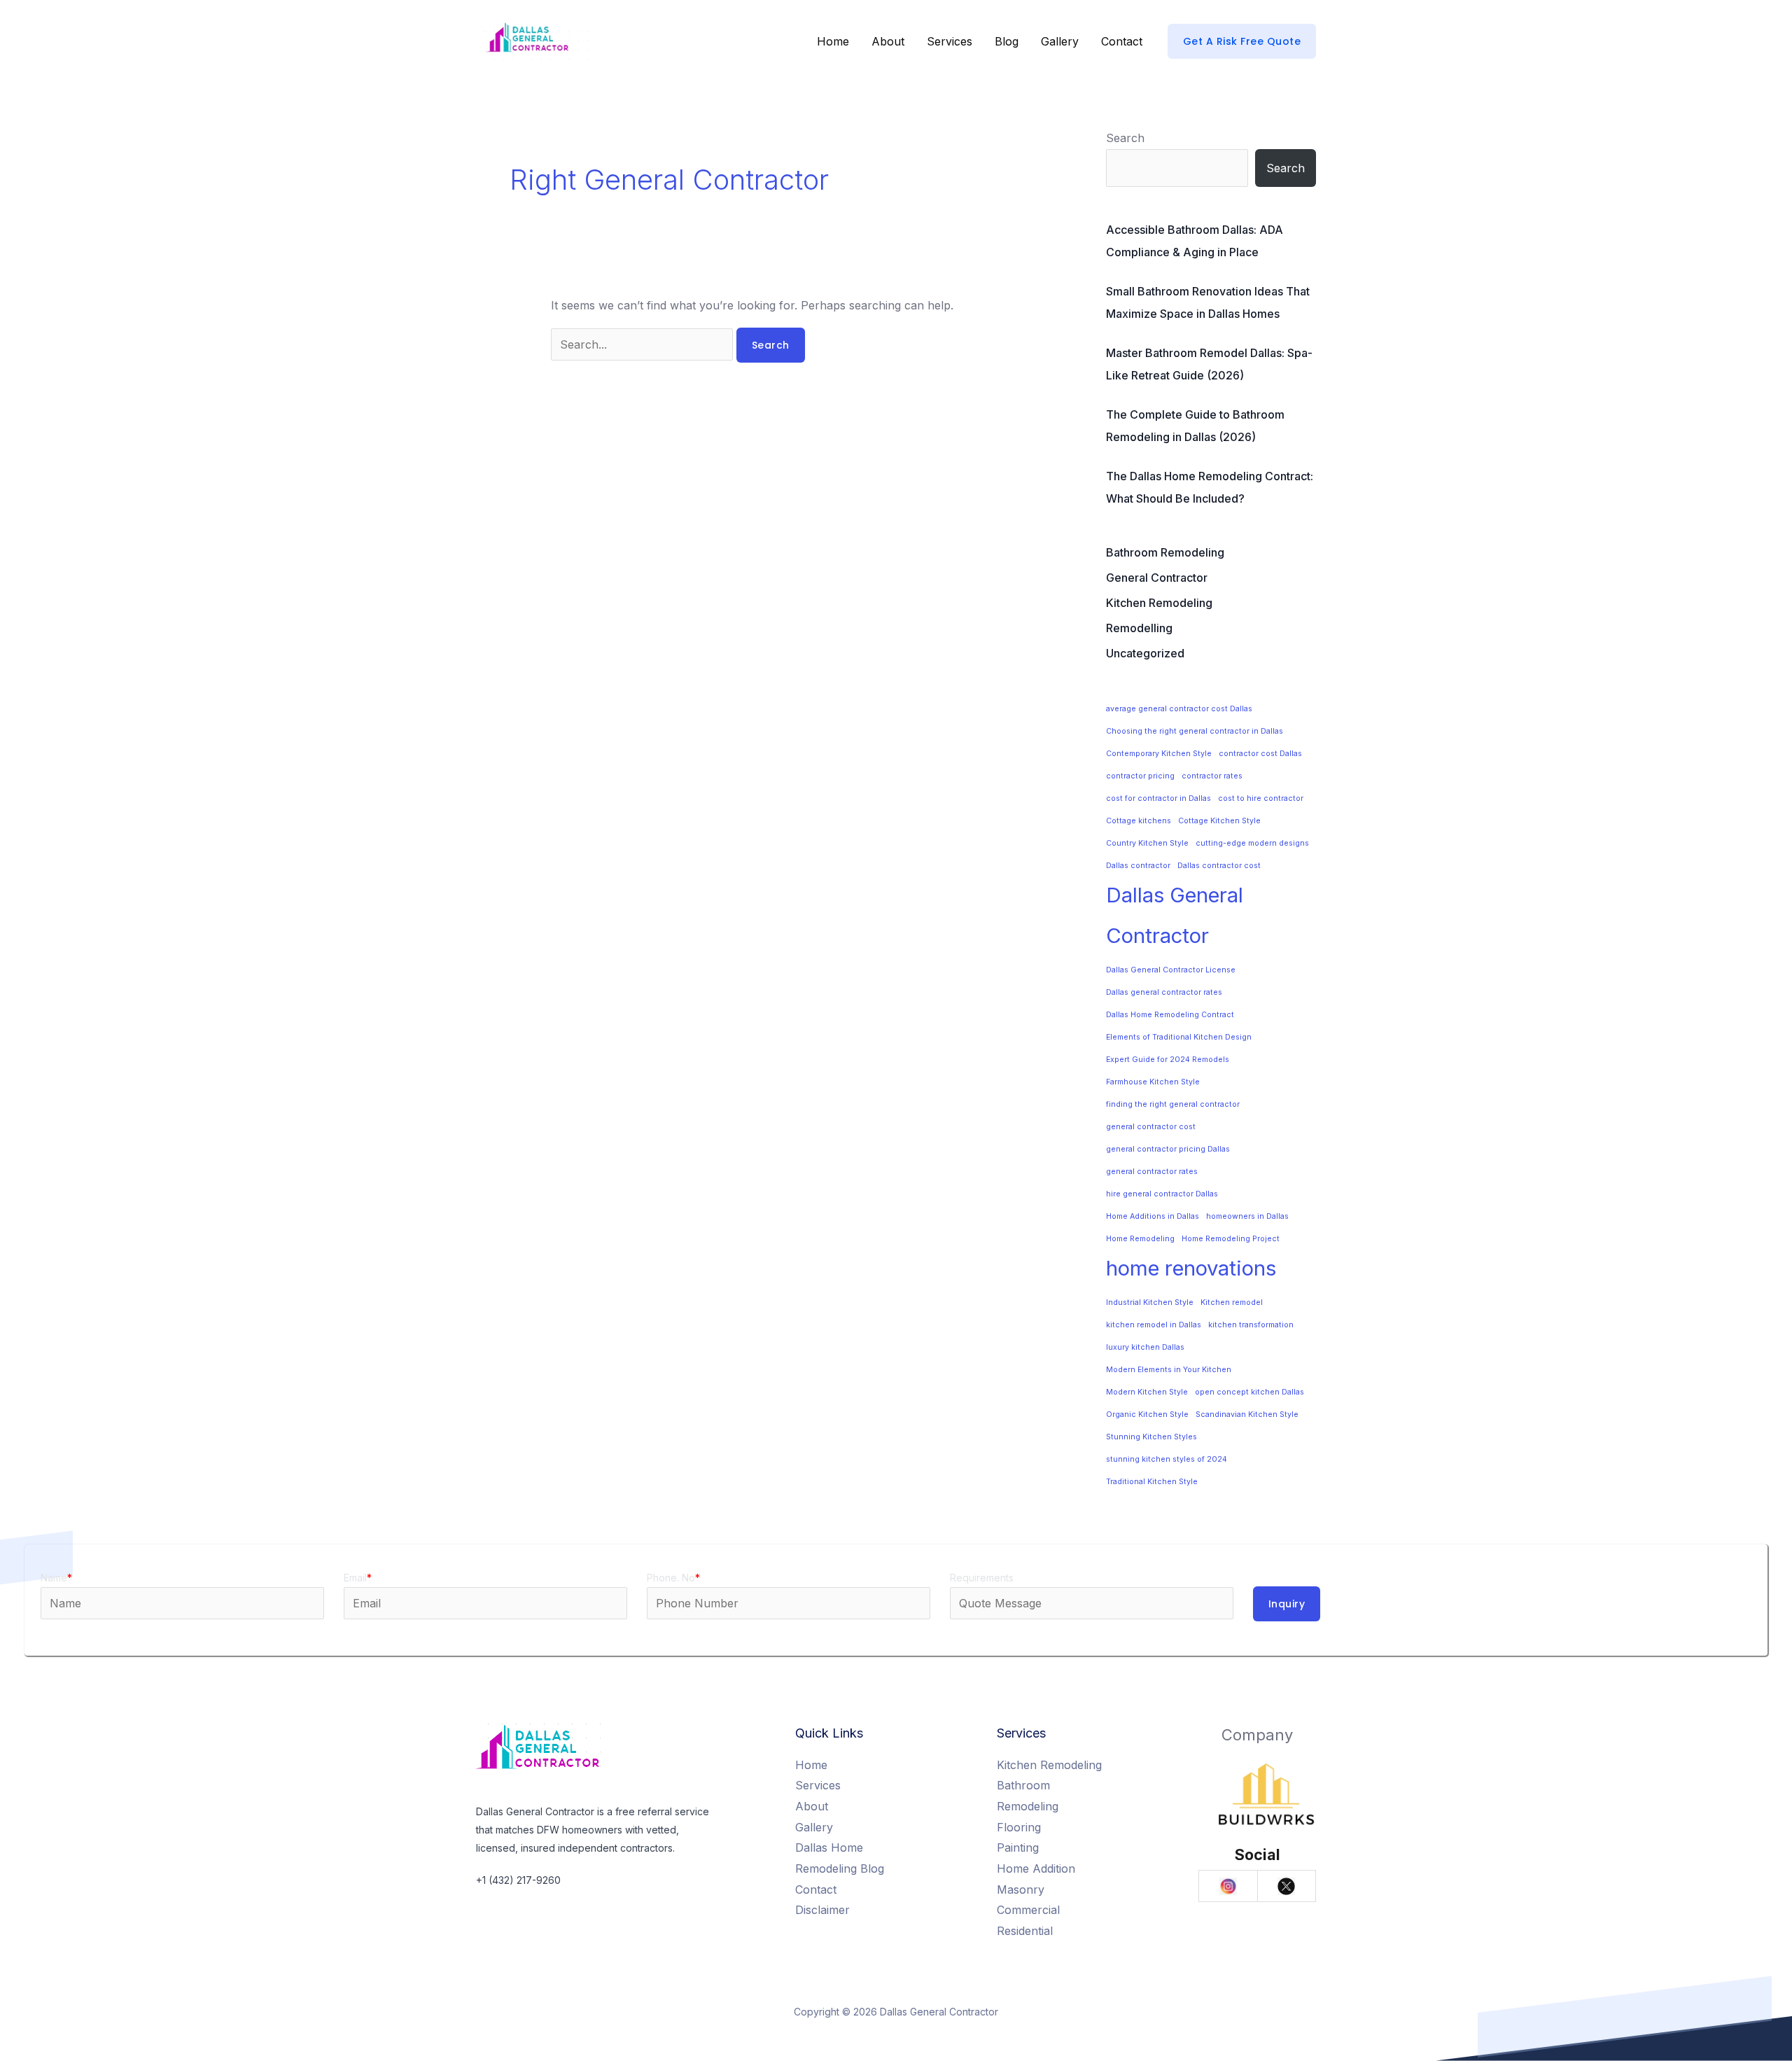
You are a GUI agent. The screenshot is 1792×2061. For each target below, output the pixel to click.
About (888, 41)
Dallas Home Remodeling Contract (1170, 1015)
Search (1125, 138)
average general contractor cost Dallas (1179, 709)
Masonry (1021, 1889)
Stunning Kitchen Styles (1151, 1437)
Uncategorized (1145, 653)
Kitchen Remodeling (1159, 603)
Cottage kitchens (1139, 821)
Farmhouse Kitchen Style (1153, 1082)
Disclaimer (822, 1910)
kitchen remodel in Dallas (1154, 1325)
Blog (1007, 41)
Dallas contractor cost (1219, 866)
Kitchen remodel (1232, 1302)
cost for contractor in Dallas (1158, 798)
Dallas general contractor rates (1164, 992)
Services (950, 41)
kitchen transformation (1251, 1325)
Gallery (1060, 41)
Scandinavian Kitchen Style (1247, 1414)
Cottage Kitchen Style (1219, 821)
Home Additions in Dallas (1153, 1216)
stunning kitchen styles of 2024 (1167, 1459)
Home (833, 41)
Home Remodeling (1140, 1239)
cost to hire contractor (1261, 798)
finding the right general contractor (1173, 1104)
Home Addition (1036, 1868)
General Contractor (1157, 578)
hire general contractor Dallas (1162, 1194)
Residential (1025, 1931)
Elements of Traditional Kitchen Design (1179, 1037)
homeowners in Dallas (1247, 1216)
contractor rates (1212, 776)
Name (56, 1578)
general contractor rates (1152, 1172)
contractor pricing (1140, 776)
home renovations (1191, 1268)
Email (358, 1578)
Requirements (982, 1578)
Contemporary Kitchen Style (1159, 754)
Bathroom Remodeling (1165, 552)
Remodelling (1139, 628)
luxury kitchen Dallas (1145, 1347)
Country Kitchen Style (1147, 843)
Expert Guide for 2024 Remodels (1168, 1060)
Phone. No (673, 1578)
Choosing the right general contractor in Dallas (1195, 731)
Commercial (1028, 1910)
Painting (1018, 1847)
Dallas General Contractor (1175, 916)
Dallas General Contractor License (1171, 970)
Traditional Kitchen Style (1152, 1482)
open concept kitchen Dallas (1249, 1392)
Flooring (1019, 1827)
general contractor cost (1151, 1127)
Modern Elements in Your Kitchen (1169, 1370)
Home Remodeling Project (1231, 1239)
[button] (1242, 41)
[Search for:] (644, 344)
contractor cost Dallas (1260, 754)
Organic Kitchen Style (1147, 1414)
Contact (1122, 41)
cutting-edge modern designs (1252, 843)
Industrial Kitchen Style (1150, 1302)
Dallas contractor (1138, 866)
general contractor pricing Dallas (1168, 1149)
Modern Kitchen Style (1147, 1392)
